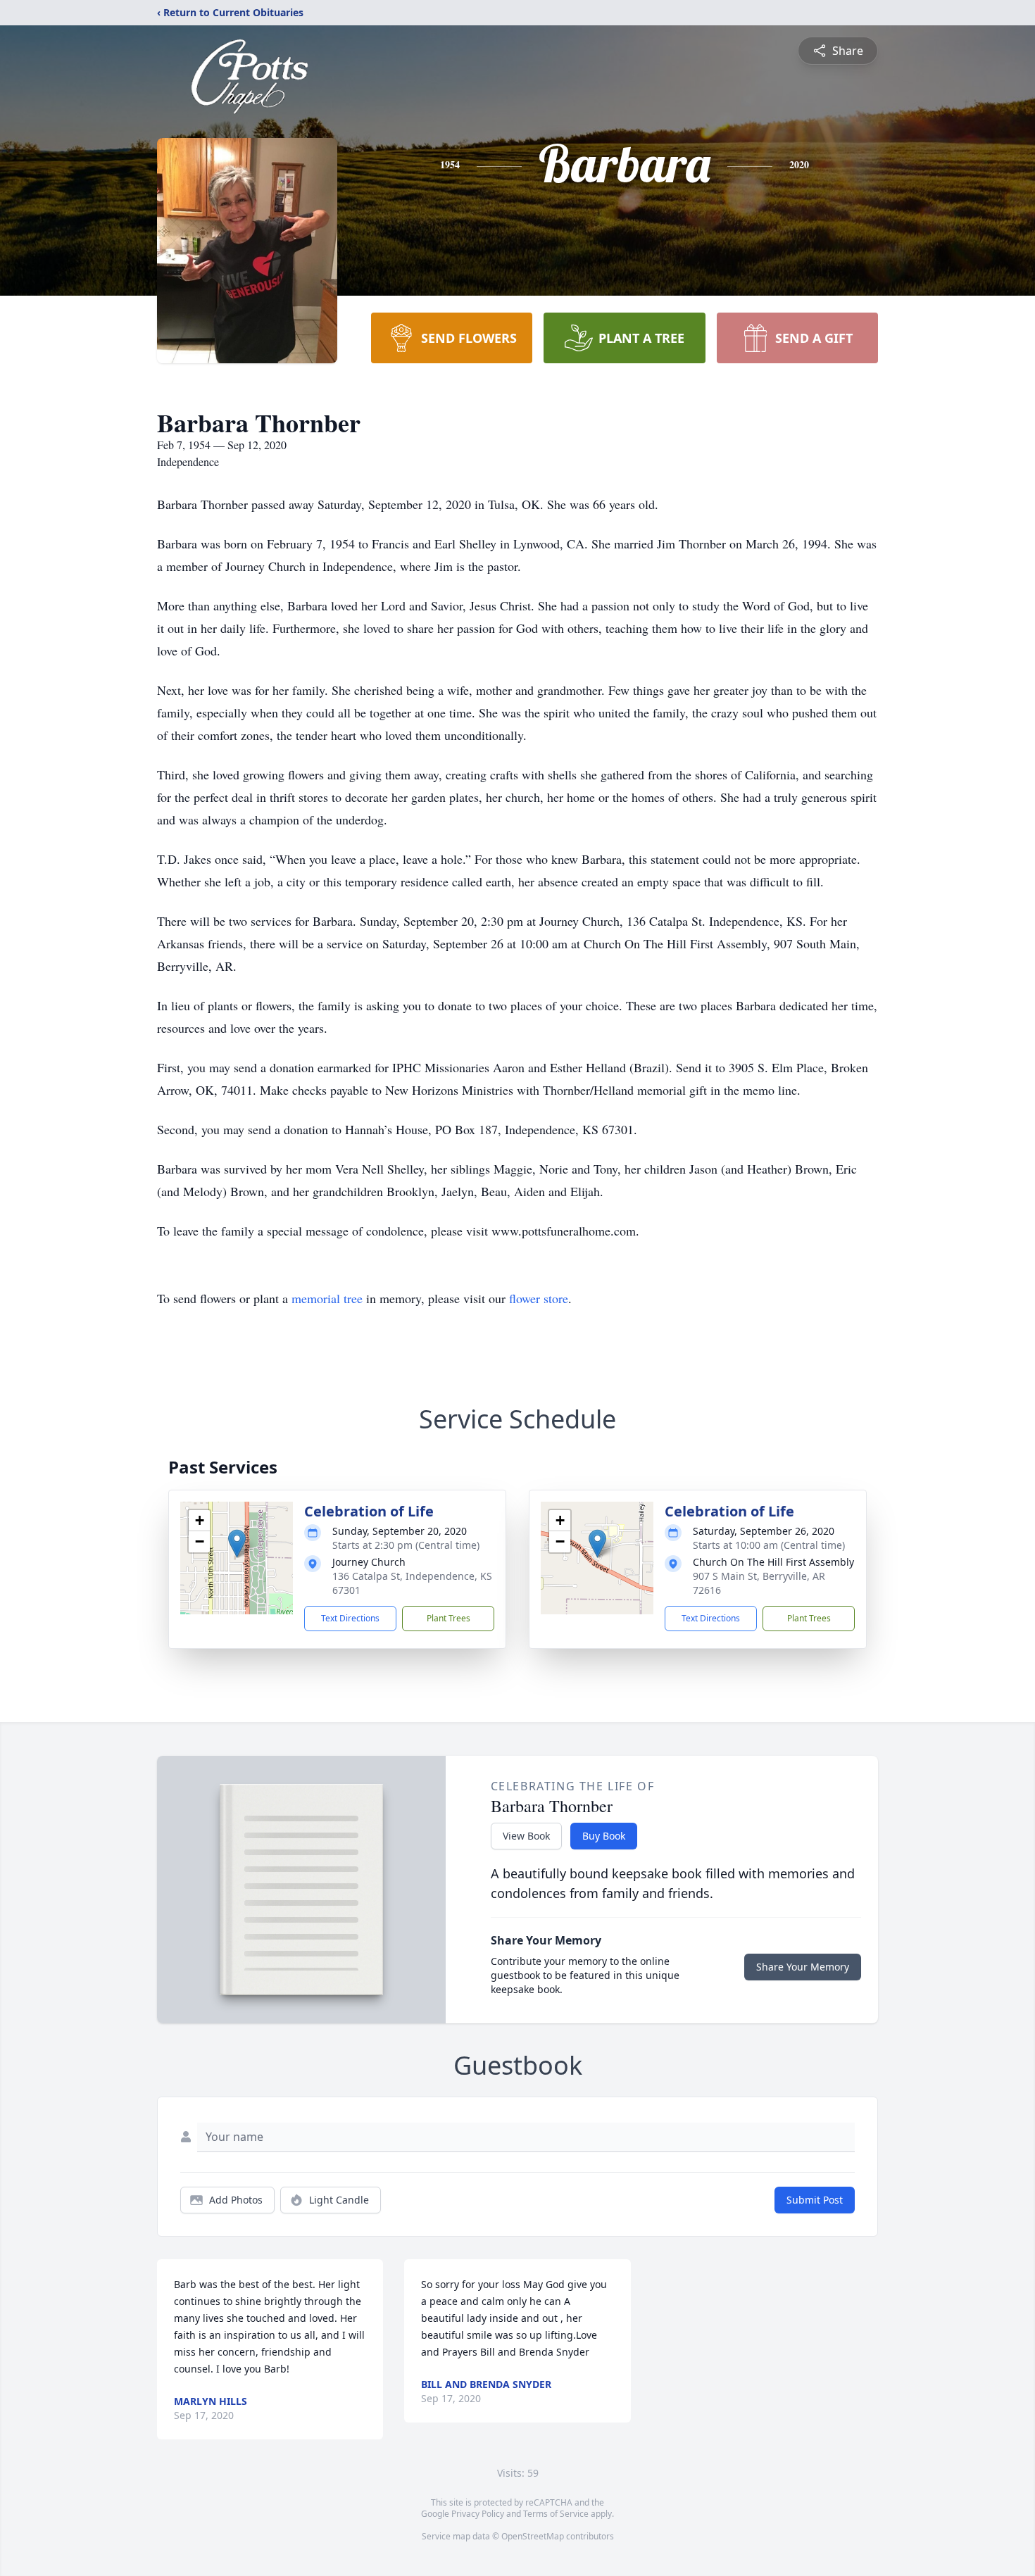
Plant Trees (448, 1618)
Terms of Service (556, 2514)
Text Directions (350, 1618)
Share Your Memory (803, 1967)
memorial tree (327, 1298)
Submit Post (815, 2200)
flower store (539, 1298)
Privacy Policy (478, 2514)
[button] (237, 1544)
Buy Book (604, 1836)
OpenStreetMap (533, 2536)
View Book (526, 1836)
